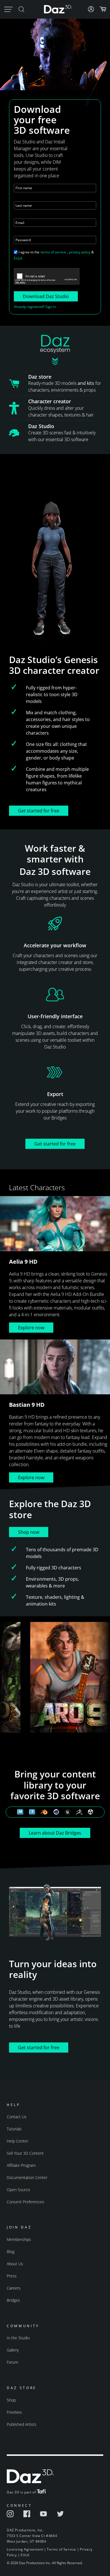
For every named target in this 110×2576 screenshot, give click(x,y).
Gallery (13, 2350)
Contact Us (17, 2117)
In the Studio (18, 2338)
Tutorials (14, 2129)
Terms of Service (61, 2549)
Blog (11, 2252)
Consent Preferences (26, 2202)
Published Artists (22, 2424)
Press (12, 2276)
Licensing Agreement (25, 2549)
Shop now (29, 1532)
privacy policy (80, 252)
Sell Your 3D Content (25, 2153)
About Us (15, 2264)
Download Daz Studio (46, 296)
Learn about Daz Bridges (55, 1833)
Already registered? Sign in (35, 307)
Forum (12, 2362)
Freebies (14, 2412)
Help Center (17, 2141)
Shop (11, 2400)
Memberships (19, 2239)
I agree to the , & (54, 255)
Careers (14, 2288)
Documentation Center (27, 2177)
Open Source (18, 2190)
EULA (18, 258)
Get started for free (39, 811)
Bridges (13, 2300)
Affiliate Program (21, 2165)
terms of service (53, 252)
